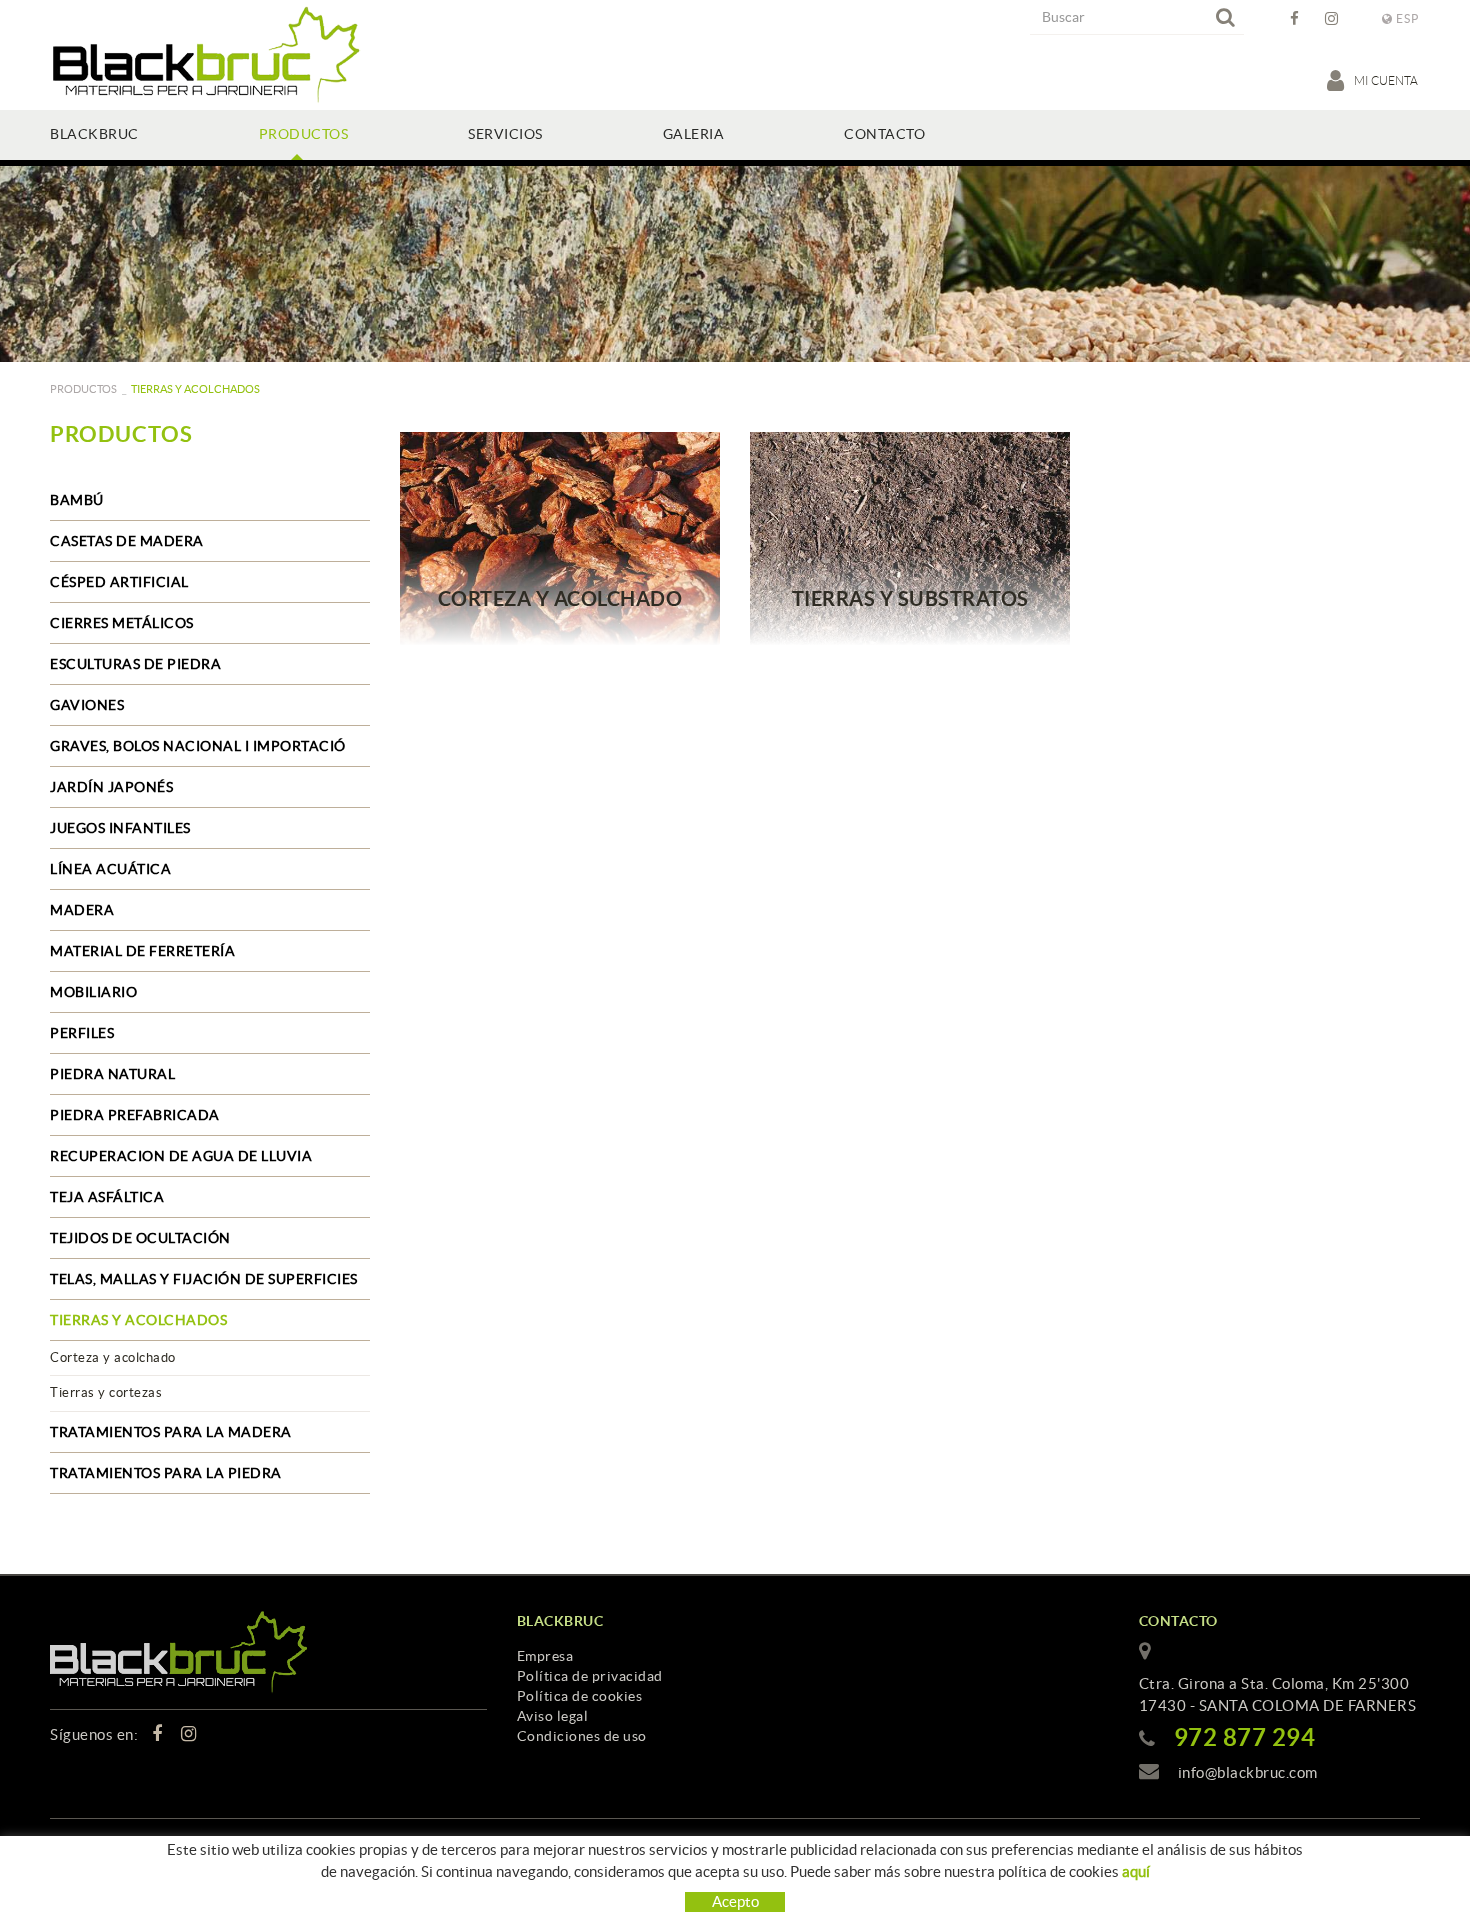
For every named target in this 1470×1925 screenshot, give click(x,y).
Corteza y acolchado (113, 1357)
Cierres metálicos (122, 623)
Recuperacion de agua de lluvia (181, 1156)
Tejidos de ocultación (140, 1238)
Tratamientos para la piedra (166, 1473)
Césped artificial (119, 582)
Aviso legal (553, 1716)
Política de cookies (580, 1696)
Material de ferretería (142, 951)
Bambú (77, 500)
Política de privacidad (590, 1676)
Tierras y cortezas (106, 1392)
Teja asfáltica (107, 1197)
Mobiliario (93, 992)
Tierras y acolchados (138, 1320)
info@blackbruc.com (1248, 1772)
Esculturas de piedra (135, 664)
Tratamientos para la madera (171, 1432)
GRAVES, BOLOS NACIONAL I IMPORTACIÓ (198, 746)
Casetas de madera (127, 541)
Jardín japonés (111, 787)
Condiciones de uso (582, 1736)
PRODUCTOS (83, 389)
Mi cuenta (1387, 80)
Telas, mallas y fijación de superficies (204, 1279)
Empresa (545, 1656)
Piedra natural (112, 1074)
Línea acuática (110, 869)
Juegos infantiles (120, 828)
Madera (82, 910)
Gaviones (87, 705)
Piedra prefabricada (135, 1115)
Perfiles (82, 1033)
